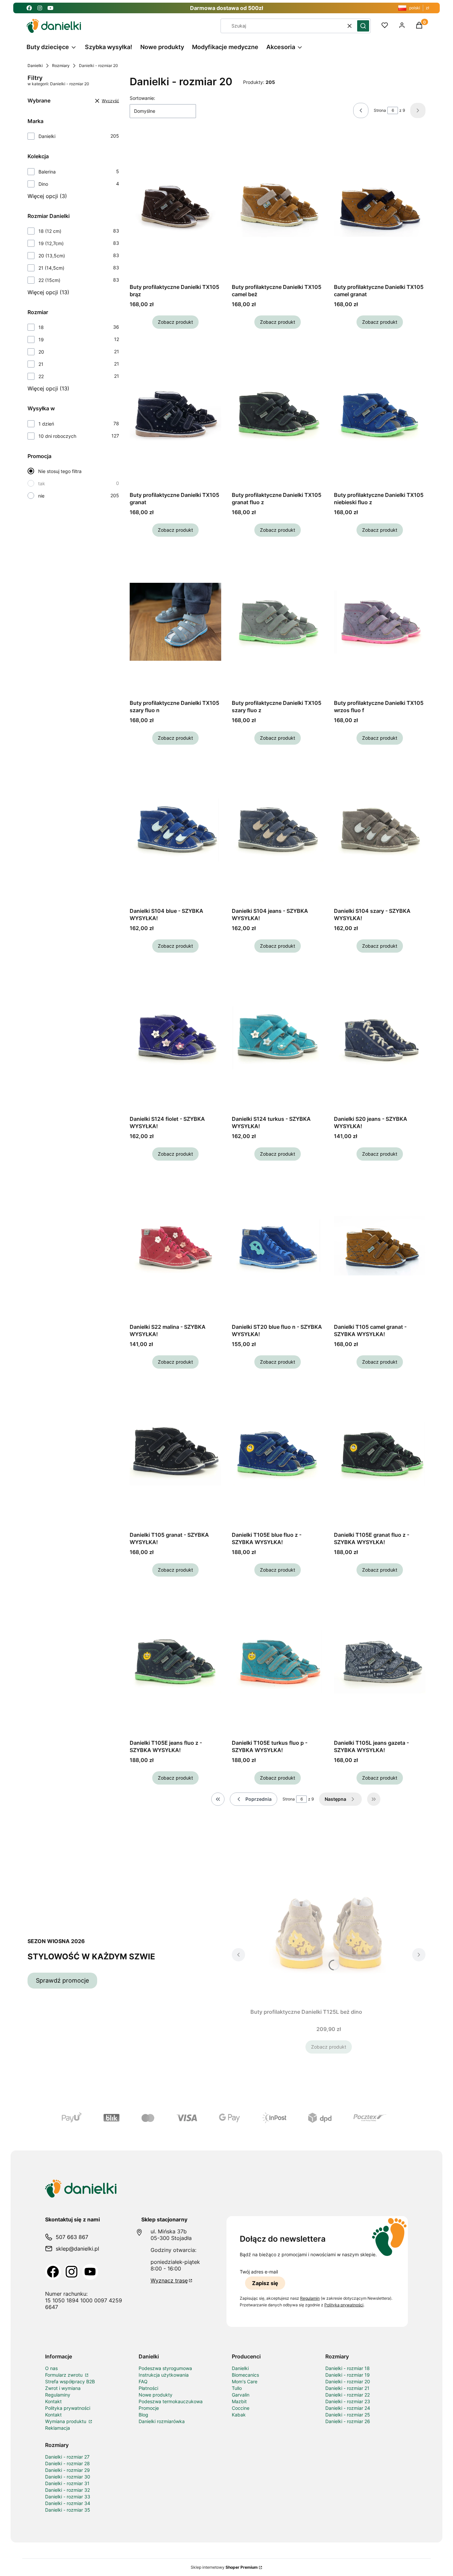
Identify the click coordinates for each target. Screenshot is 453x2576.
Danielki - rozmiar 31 (67, 2483)
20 (41, 352)
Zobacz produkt (175, 322)
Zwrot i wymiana (63, 2388)
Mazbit (239, 2401)
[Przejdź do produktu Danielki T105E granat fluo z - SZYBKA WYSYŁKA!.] (380, 1454)
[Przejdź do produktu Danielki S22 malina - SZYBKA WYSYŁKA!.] (175, 1246)
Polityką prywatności (344, 2305)
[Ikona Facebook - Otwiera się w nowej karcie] (29, 8)
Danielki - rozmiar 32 (67, 2490)
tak (42, 483)
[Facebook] (53, 2272)
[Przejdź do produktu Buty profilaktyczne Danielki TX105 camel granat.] (380, 206)
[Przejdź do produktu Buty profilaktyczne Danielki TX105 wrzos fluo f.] (380, 622)
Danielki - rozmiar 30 (68, 2477)
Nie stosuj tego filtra (60, 471)
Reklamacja (58, 2428)
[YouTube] (90, 2272)
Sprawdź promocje (62, 1980)
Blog (143, 2415)
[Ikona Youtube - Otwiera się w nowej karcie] (50, 8)
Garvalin (241, 2395)
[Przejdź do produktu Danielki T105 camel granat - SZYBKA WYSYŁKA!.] (380, 1246)
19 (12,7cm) (51, 243)
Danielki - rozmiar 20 (348, 2381)
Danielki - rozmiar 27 (67, 2457)
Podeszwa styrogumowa (165, 2368)
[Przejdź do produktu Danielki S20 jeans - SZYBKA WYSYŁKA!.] (380, 1038)
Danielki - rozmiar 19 (348, 2375)
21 (41, 364)
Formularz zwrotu (65, 2375)
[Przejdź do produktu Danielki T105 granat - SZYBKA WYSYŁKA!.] (175, 1454)
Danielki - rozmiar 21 (347, 2388)
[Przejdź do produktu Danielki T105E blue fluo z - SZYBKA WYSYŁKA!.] (278, 1454)
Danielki (35, 66)
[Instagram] (72, 2272)
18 (41, 327)
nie (41, 496)
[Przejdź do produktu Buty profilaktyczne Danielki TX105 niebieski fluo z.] (380, 414)
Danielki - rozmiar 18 (348, 2368)
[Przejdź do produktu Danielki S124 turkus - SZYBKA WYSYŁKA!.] (278, 1038)
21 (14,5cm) (51, 268)
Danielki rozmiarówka (162, 2421)
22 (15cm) (49, 280)
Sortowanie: (142, 98)
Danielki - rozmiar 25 (348, 2415)
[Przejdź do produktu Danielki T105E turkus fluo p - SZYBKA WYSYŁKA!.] (278, 1662)
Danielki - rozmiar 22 (348, 2395)
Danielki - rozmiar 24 (348, 2408)
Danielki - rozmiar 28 (67, 2463)
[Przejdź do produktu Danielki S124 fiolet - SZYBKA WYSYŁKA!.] (175, 1038)
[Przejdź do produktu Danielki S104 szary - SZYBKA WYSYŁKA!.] (380, 830)
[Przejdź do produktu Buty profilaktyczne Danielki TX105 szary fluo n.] (175, 622)
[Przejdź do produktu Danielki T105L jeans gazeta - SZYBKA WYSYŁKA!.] (380, 1662)
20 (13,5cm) (52, 256)
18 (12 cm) (50, 231)
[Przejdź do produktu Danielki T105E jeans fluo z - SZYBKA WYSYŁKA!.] (175, 1662)
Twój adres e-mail (259, 2272)
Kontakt (53, 2401)
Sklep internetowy (224, 2567)
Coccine (241, 2408)
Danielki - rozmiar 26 (348, 2421)
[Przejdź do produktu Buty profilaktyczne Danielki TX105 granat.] (175, 414)
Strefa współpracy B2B (70, 2381)
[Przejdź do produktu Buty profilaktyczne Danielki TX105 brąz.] (175, 206)
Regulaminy (58, 2395)
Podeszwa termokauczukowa (171, 2401)
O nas (51, 2368)
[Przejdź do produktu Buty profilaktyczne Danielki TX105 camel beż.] (278, 206)
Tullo (237, 2388)
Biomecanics (245, 2375)
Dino (43, 184)
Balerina (47, 172)
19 (41, 339)
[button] (363, 26)
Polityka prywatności (68, 2408)
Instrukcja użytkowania (164, 2375)
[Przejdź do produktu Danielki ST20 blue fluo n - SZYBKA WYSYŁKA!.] (278, 1246)
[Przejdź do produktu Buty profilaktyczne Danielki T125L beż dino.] (329, 1931)
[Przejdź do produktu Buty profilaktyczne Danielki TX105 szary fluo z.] (278, 622)
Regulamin (310, 2298)
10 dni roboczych (57, 436)
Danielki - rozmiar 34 (68, 2503)
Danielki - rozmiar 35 (68, 2510)
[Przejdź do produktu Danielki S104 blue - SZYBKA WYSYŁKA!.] (175, 830)
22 (41, 376)
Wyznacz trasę (169, 2280)
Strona (380, 110)
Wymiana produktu (66, 2421)
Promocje (149, 2408)
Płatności (148, 2388)
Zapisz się (265, 2283)
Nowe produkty (156, 2395)
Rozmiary (61, 66)
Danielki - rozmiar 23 (348, 2401)
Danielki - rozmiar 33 (68, 2497)
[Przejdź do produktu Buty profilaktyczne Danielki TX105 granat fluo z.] (278, 414)
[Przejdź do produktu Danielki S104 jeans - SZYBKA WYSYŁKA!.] (278, 830)
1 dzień (46, 424)
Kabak (239, 2415)
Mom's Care (245, 2381)
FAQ (143, 2381)
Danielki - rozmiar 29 (67, 2470)
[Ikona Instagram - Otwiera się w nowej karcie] (40, 8)
